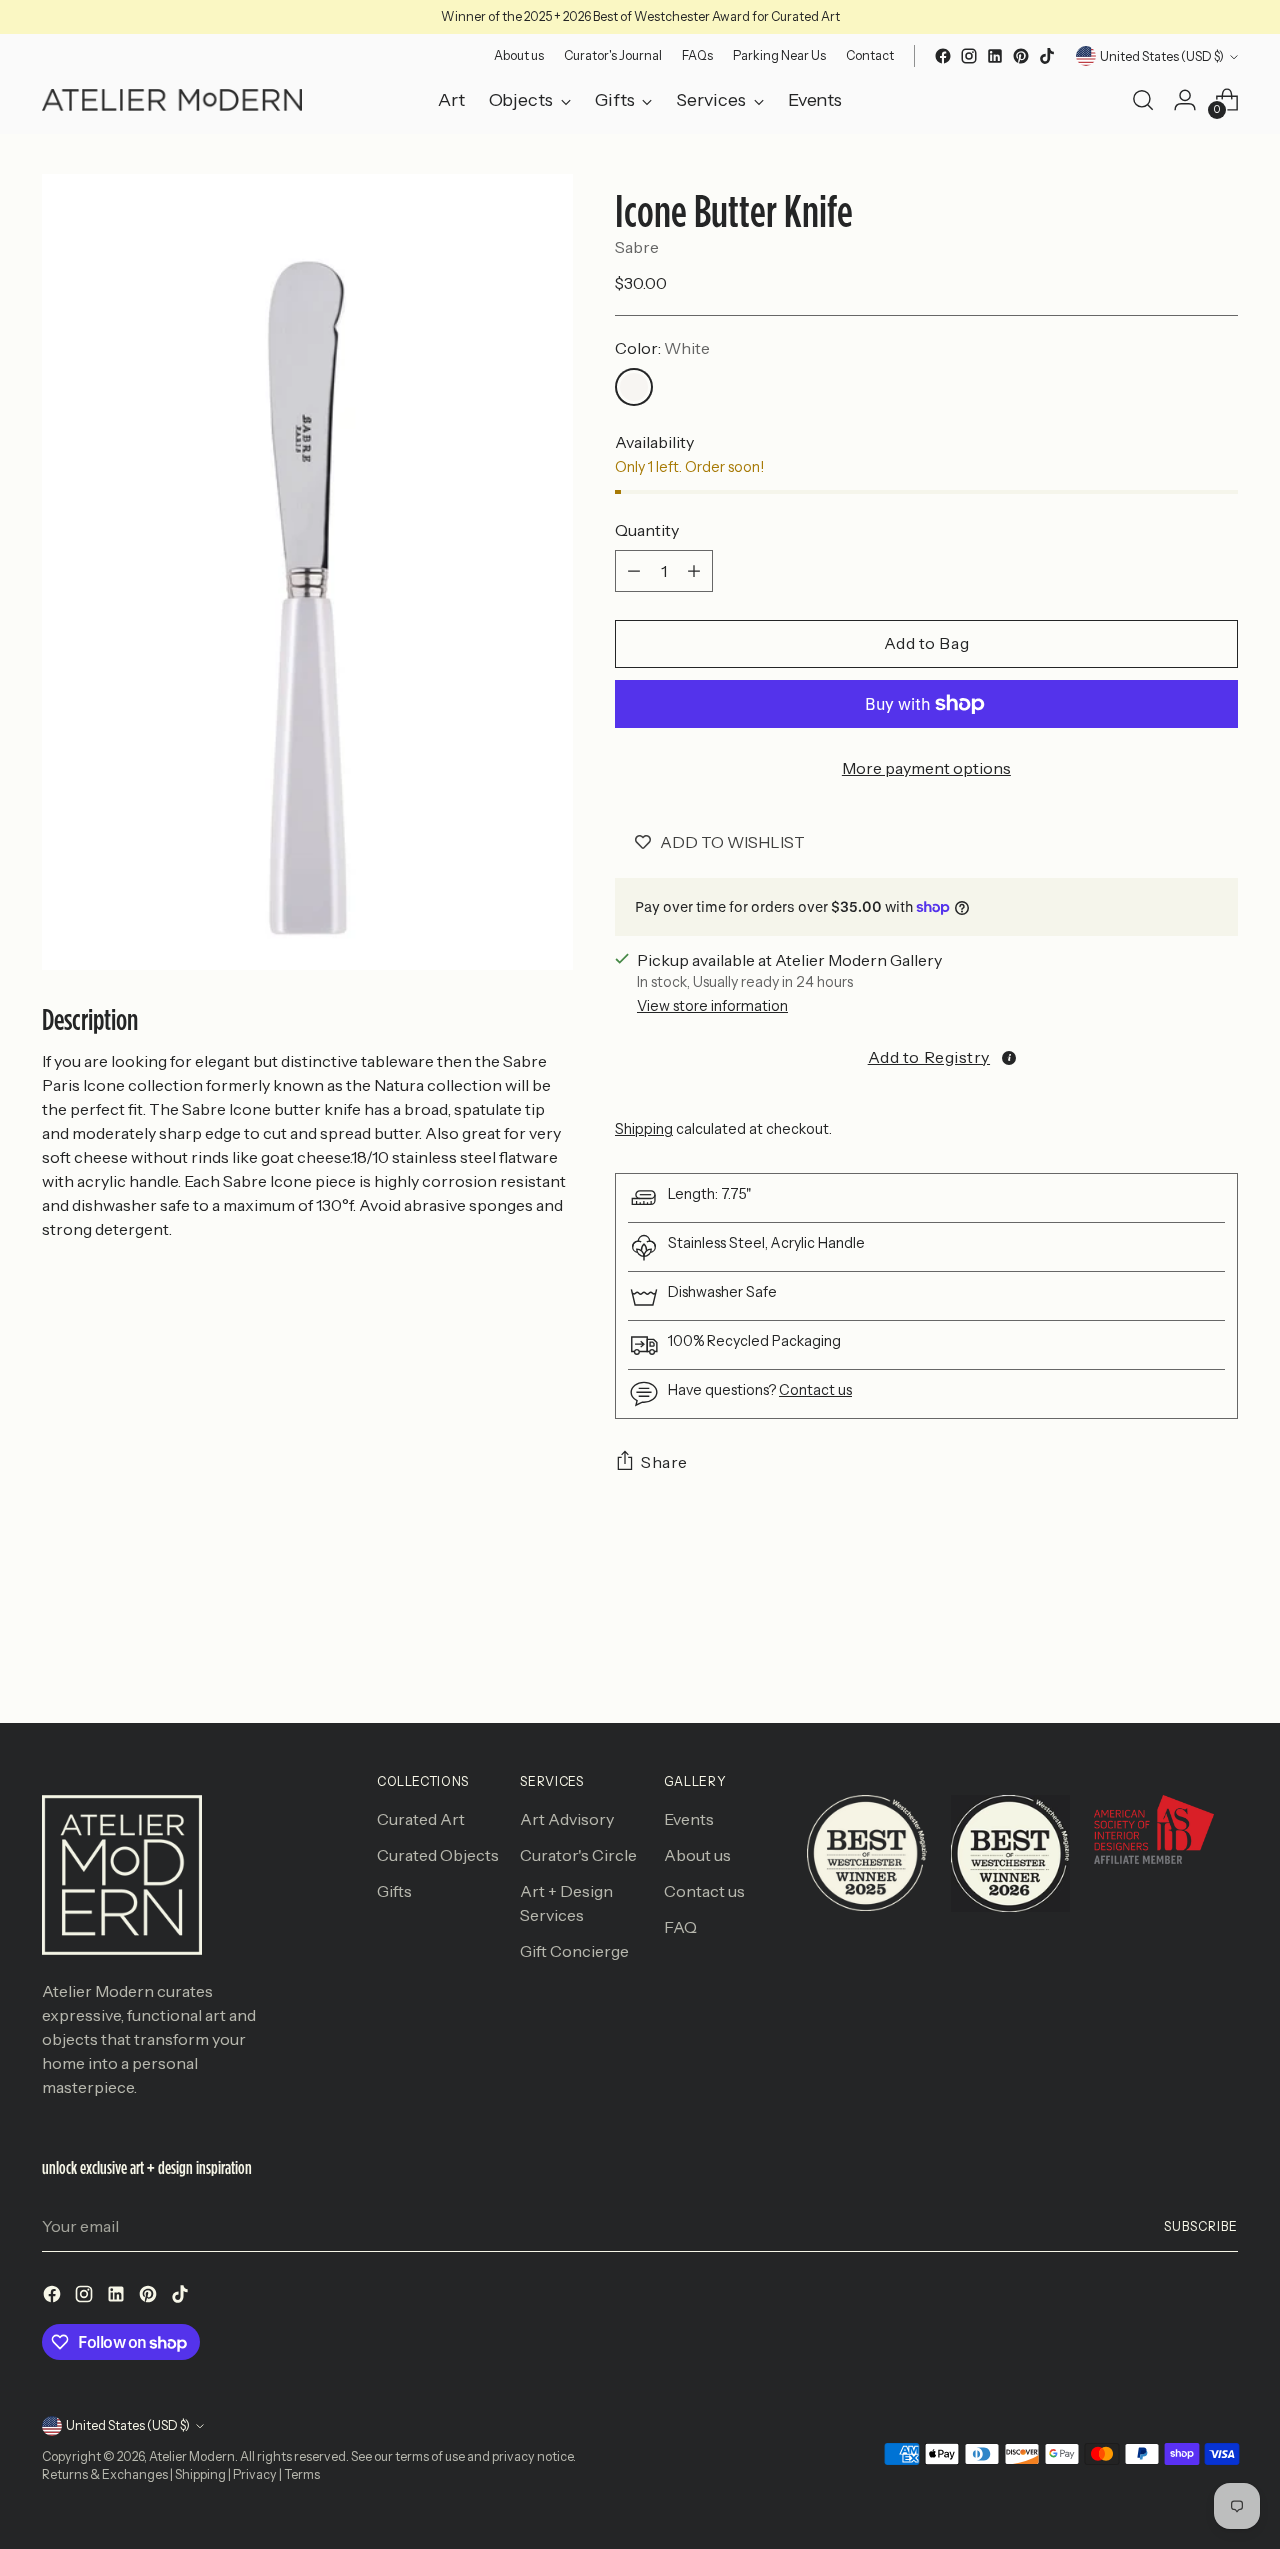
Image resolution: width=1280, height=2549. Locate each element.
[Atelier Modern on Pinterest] (1021, 56)
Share (664, 1462)
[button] (926, 1056)
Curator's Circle (578, 1855)
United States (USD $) (1162, 56)
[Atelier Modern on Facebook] (943, 56)
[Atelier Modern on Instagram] (969, 56)
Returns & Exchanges (105, 2474)
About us (697, 1855)
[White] (634, 387)
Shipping (644, 1129)
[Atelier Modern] (172, 99)
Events (689, 1819)
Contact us (815, 1390)
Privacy (255, 2474)
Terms (302, 2474)
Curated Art (421, 1819)
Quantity (647, 530)
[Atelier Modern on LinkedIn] (995, 56)
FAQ (680, 1927)
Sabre (637, 247)
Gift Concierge (574, 1951)
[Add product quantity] (694, 571)
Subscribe (1200, 2226)
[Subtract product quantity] (634, 571)
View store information (712, 1006)
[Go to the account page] (1185, 100)
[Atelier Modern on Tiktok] (1047, 56)
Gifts (394, 1891)
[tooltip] (1009, 1058)
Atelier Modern (192, 2456)
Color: (662, 348)
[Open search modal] (1143, 100)
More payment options (926, 768)
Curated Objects (438, 1855)
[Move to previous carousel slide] (1175, 1655)
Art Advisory (567, 1819)
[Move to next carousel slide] (1221, 1654)
